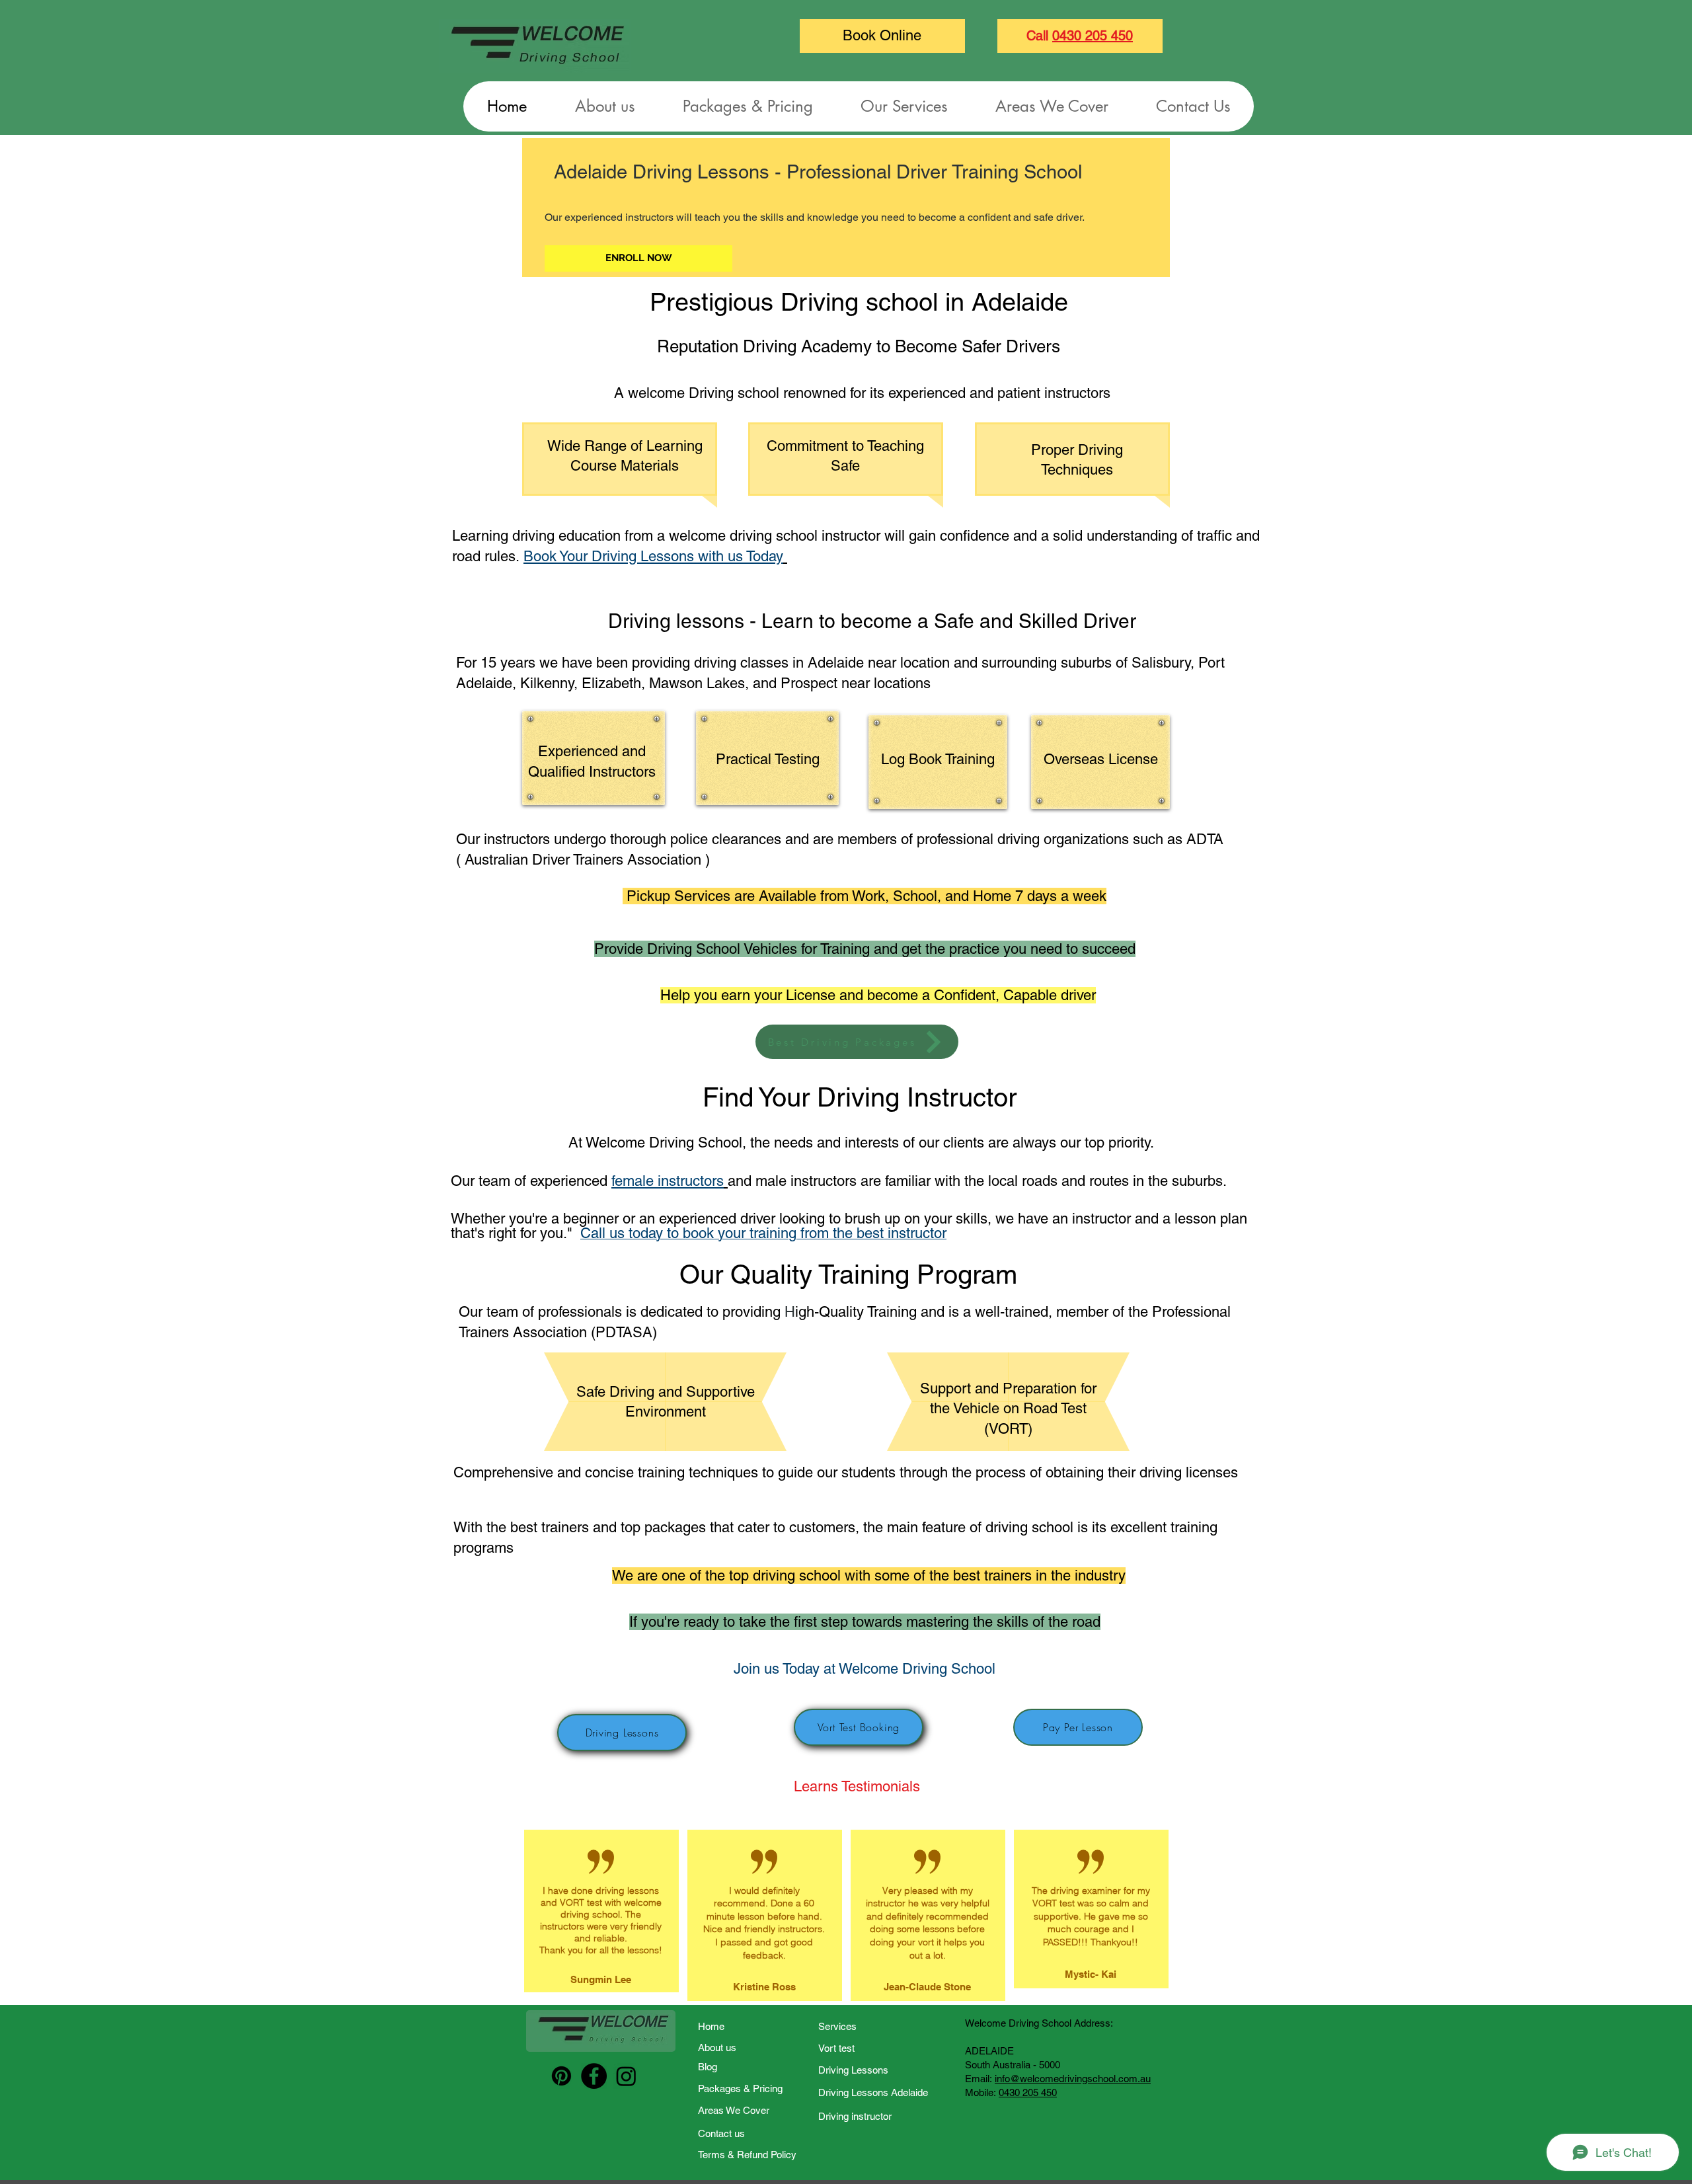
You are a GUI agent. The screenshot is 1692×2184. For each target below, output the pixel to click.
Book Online (882, 35)
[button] (904, 106)
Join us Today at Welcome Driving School (865, 1669)
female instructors (668, 1181)
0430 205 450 (1093, 36)
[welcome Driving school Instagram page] (626, 2076)
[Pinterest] (561, 2076)
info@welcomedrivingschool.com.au (1073, 2079)
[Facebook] (594, 2076)
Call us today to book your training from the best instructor (763, 1233)
